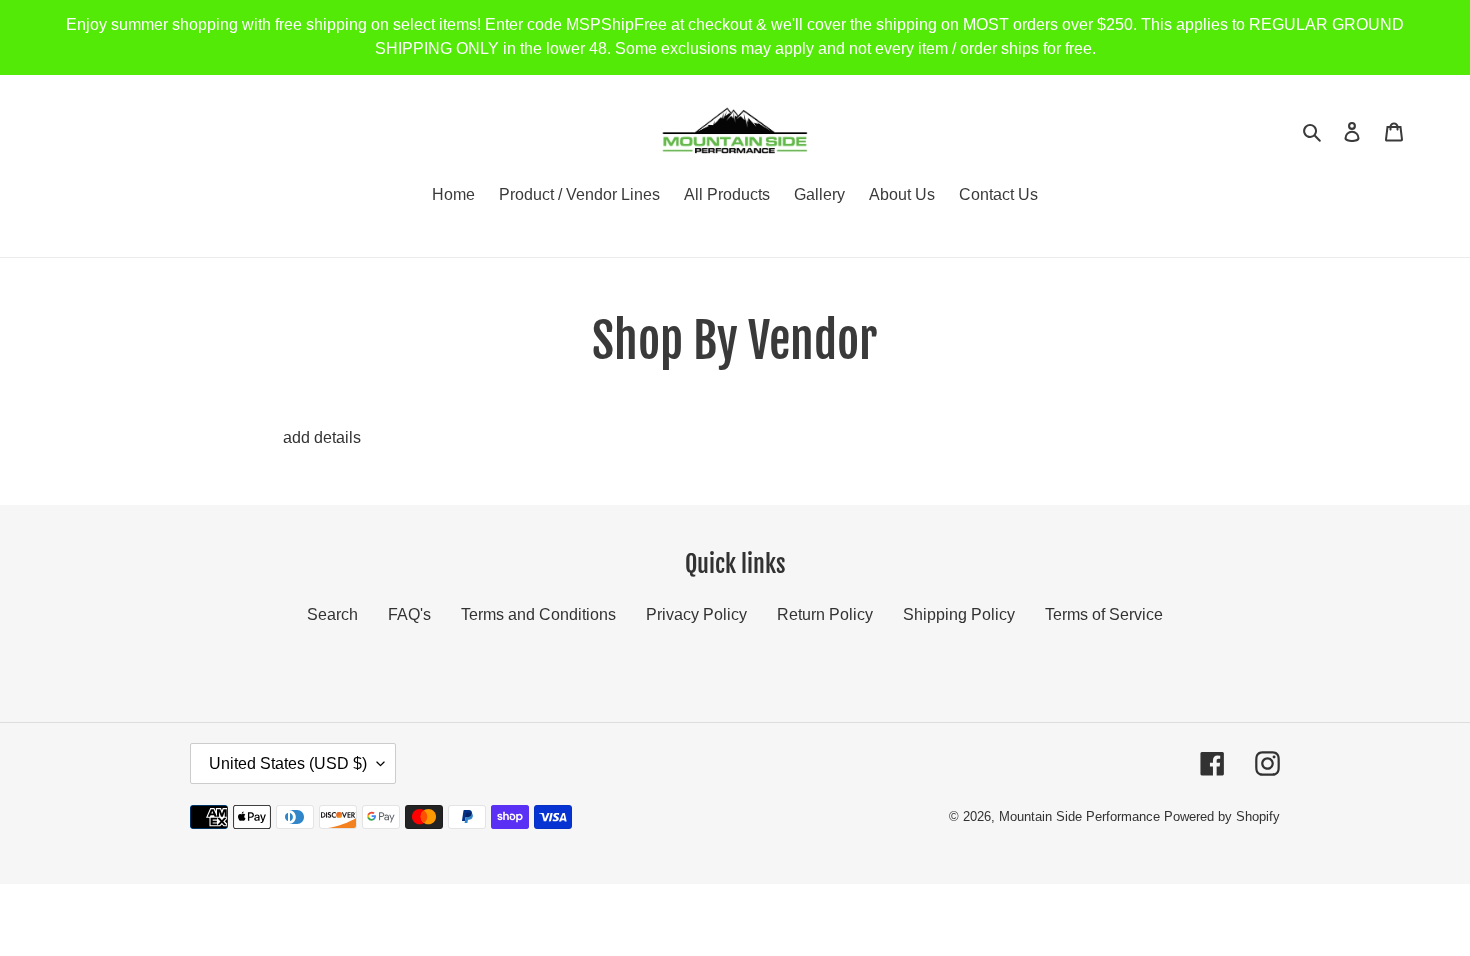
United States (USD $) (288, 763)
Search (332, 614)
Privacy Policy (696, 614)
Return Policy (825, 614)
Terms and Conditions (538, 614)
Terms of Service (1104, 614)
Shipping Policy (959, 614)
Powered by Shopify (1222, 816)
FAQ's (409, 614)
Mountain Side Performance (1079, 816)
